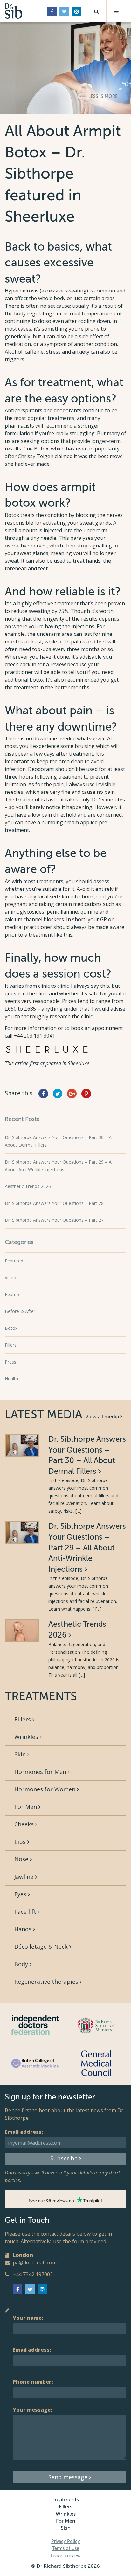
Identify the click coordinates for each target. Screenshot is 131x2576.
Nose (22, 1859)
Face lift (26, 1912)
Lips (21, 1842)
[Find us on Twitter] (64, 11)
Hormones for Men (41, 1772)
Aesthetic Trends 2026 (28, 1186)
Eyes (21, 1894)
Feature (13, 1294)
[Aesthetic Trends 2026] (22, 1630)
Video (10, 1278)
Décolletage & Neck (42, 1947)
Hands (24, 1929)
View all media (103, 1417)
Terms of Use (66, 2549)
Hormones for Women (46, 1789)
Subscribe (65, 2158)
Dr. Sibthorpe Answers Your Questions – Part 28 (54, 1203)
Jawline (25, 1877)
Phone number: (33, 2382)
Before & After (20, 1311)
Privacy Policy (65, 2542)
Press (10, 1362)
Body (22, 1964)
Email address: (24, 2132)
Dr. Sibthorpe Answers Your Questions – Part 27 (54, 1220)
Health (11, 1379)
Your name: (28, 2318)
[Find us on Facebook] (52, 11)
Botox (11, 1328)
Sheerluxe (79, 1063)
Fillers (11, 1345)
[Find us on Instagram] (77, 11)
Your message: (32, 2410)
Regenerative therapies (47, 1982)
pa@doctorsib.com (35, 2263)
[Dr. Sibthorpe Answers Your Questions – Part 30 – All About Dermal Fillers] (22, 1445)
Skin (21, 1754)
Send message (69, 2477)
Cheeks (25, 1824)
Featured (14, 1261)
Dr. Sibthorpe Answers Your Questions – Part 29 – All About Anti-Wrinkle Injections (87, 1548)
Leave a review (65, 2556)
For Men (26, 1807)
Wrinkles (27, 1737)
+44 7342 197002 (33, 2274)
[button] (96, 11)
